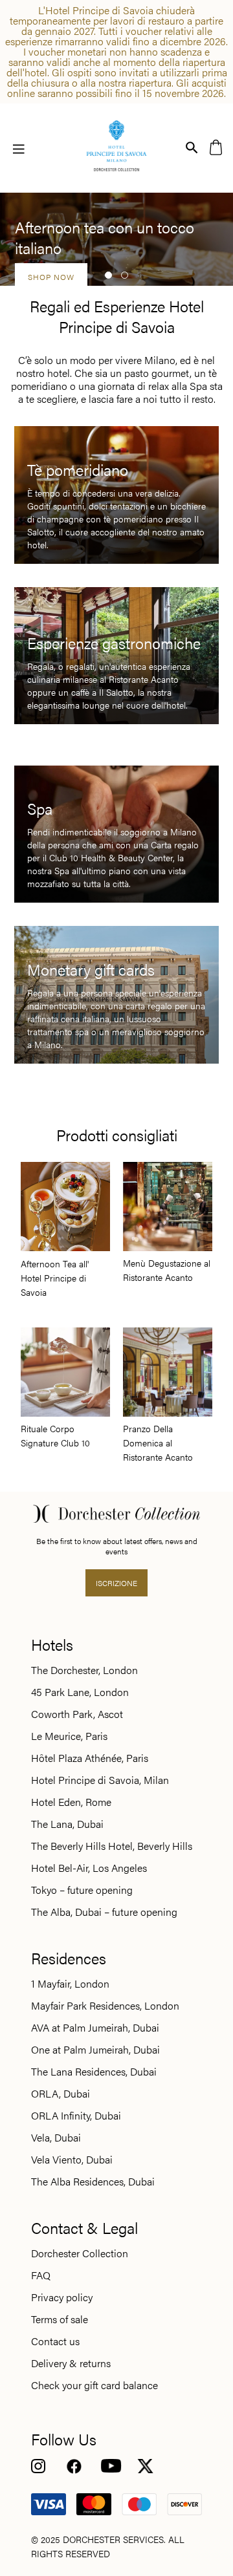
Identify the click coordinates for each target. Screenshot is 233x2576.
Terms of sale (60, 2319)
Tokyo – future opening (82, 1890)
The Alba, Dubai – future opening (104, 1912)
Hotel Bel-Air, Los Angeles (89, 1868)
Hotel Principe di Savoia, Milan (100, 1780)
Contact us (55, 2341)
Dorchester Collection (80, 2253)
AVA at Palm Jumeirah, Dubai (95, 2028)
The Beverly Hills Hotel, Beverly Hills (112, 1846)
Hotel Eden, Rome (71, 1802)
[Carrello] (216, 146)
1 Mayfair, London (70, 1984)
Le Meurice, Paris (69, 1736)
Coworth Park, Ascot (77, 1714)
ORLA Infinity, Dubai (76, 2116)
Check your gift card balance (94, 2385)
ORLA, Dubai (61, 2094)
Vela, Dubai (56, 2138)
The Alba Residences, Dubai (93, 2182)
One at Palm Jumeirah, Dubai (95, 2050)
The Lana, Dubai (67, 1824)
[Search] (192, 146)
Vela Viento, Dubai (72, 2160)
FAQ (41, 2275)
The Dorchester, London (84, 1670)
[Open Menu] (19, 148)
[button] (108, 275)
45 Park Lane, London (80, 1692)
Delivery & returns (71, 2363)
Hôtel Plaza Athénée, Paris (90, 1758)
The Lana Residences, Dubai (94, 2072)
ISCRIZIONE (116, 1583)
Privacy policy (62, 2297)
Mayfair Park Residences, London (105, 2006)
